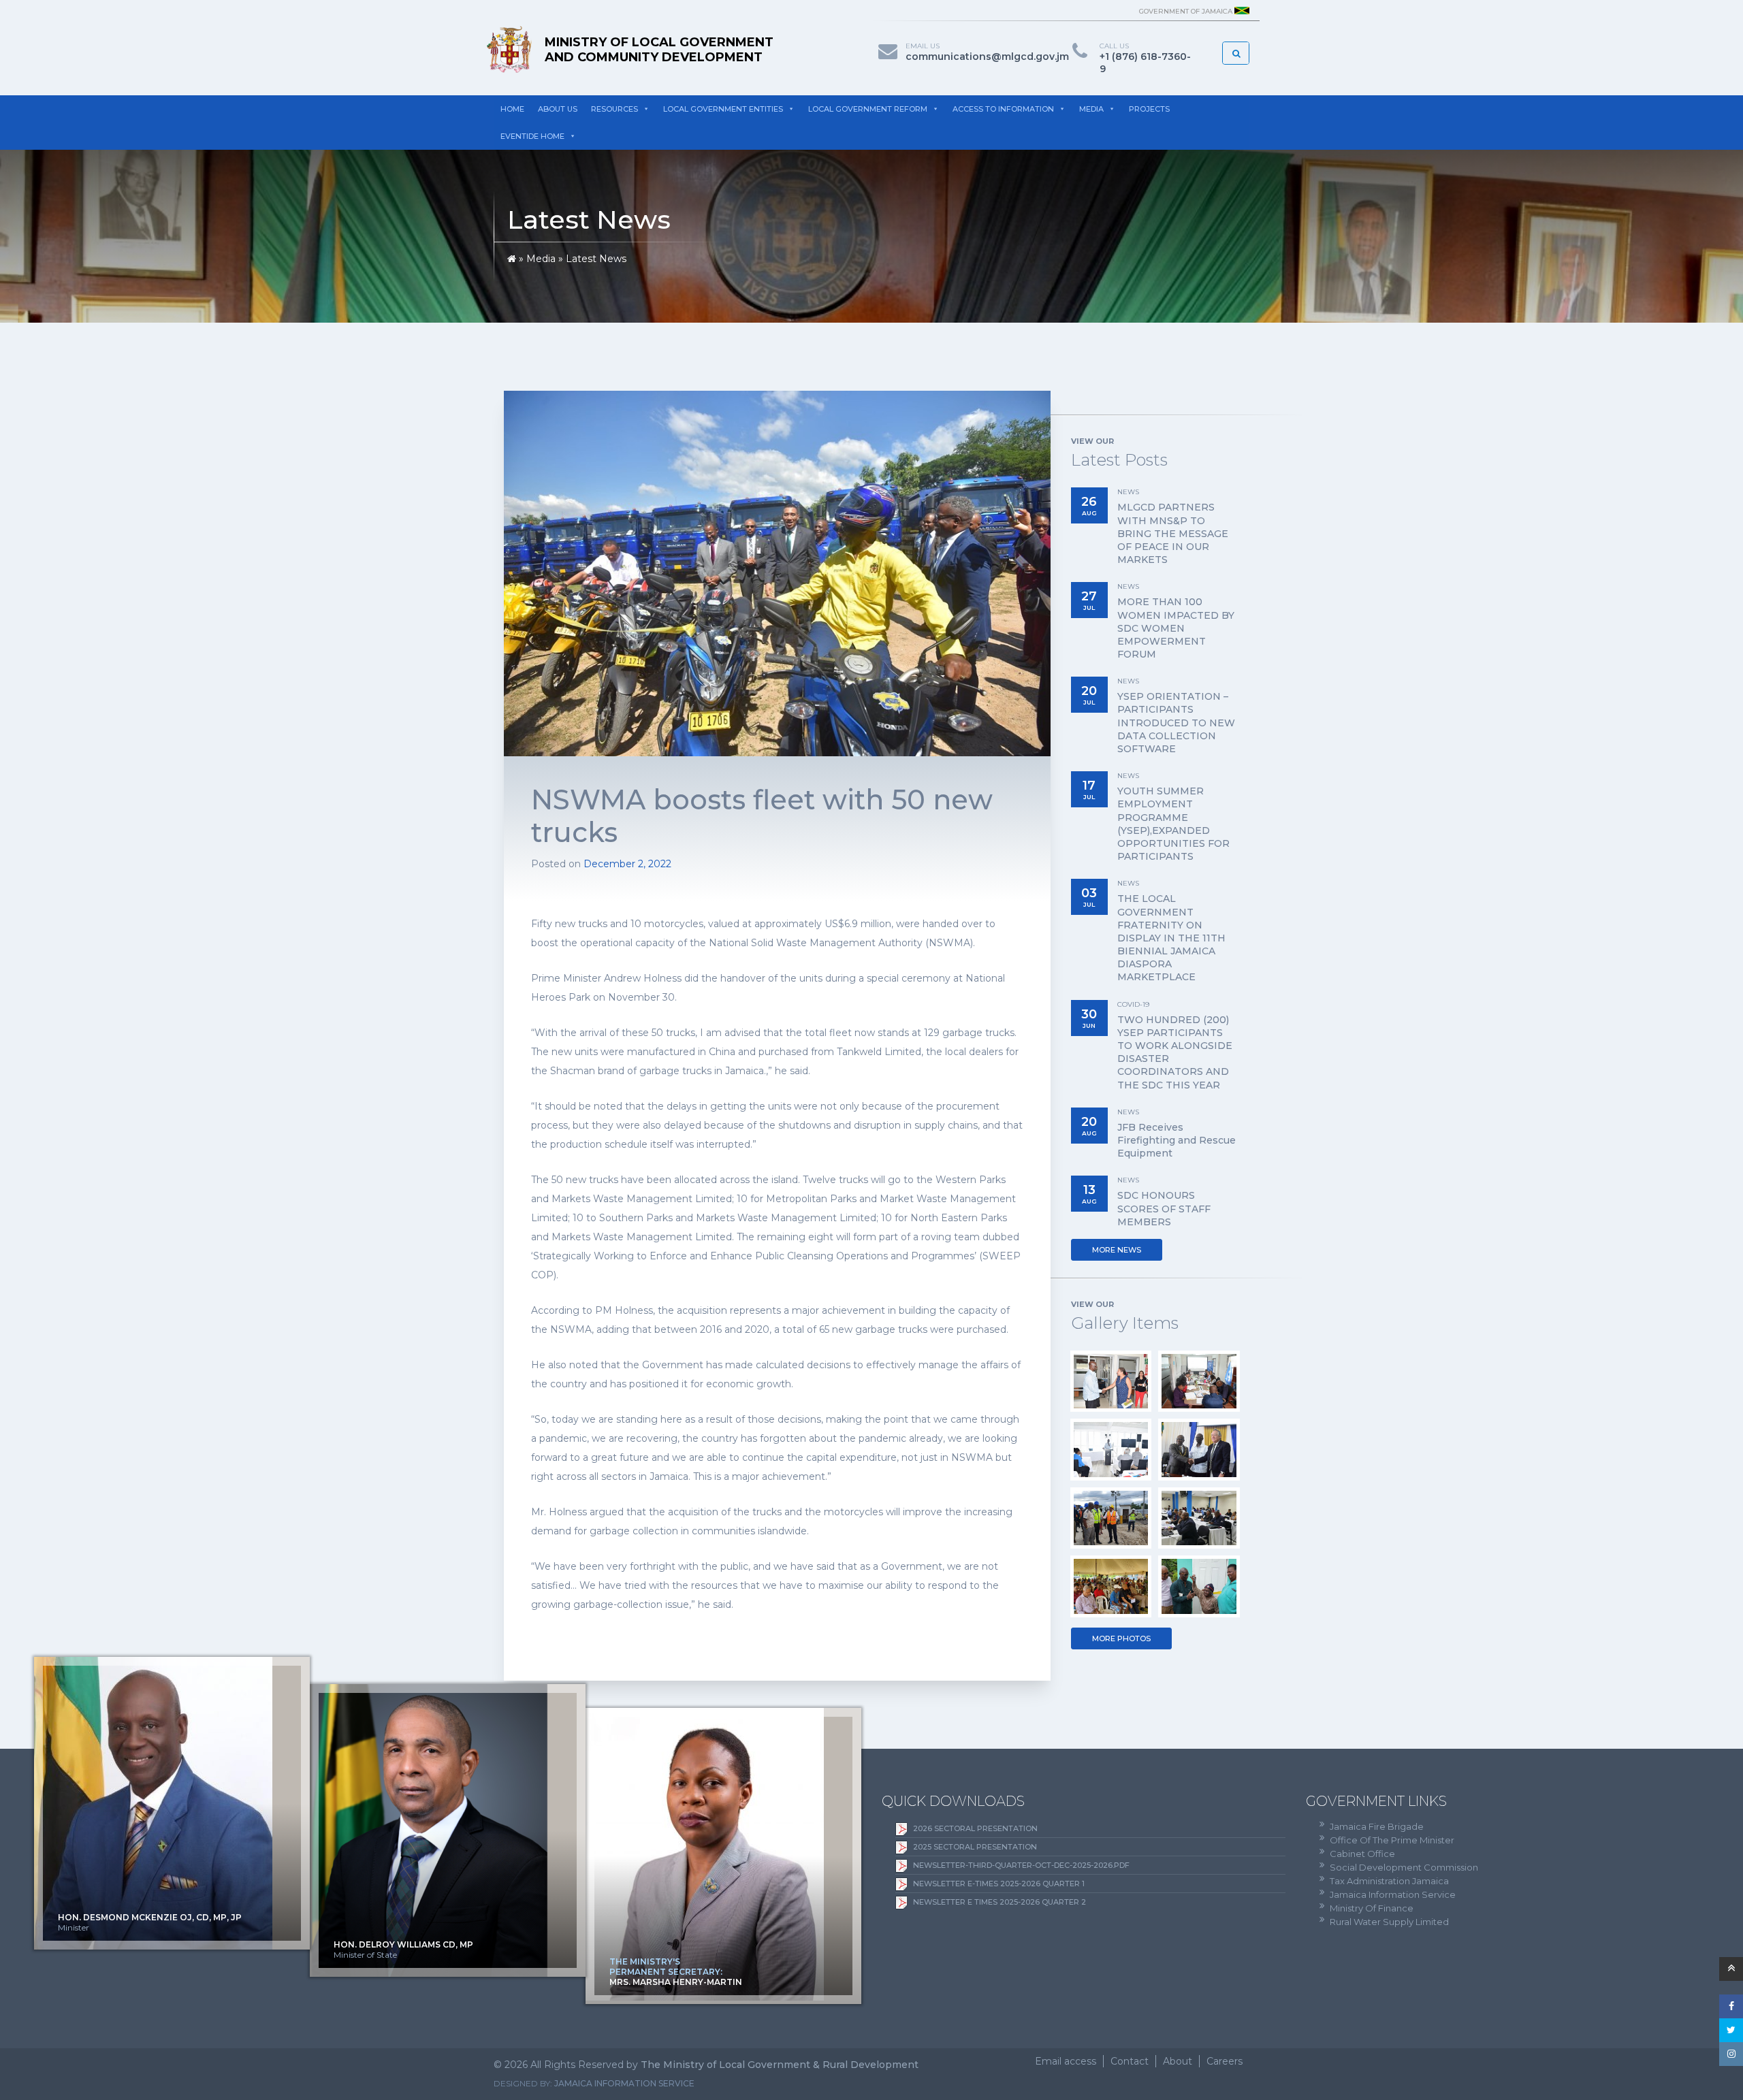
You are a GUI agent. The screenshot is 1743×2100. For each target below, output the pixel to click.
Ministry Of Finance (1372, 1908)
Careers (1225, 2061)
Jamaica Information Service (1393, 1894)
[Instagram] (1731, 2054)
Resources (614, 109)
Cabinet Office (1362, 1854)
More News (1117, 1250)
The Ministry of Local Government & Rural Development (780, 2065)
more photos (1121, 1638)
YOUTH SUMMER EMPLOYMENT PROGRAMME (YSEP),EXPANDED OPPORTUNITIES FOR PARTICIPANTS (1173, 824)
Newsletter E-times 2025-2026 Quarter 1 (999, 1884)
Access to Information (1003, 109)
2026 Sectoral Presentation (975, 1828)
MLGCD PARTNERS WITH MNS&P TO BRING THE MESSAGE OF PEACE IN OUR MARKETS (1173, 533)
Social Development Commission (1404, 1867)
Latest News (596, 259)
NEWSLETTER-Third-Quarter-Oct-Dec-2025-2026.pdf (1021, 1865)
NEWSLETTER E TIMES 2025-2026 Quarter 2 (1000, 1902)
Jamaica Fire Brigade (1377, 1826)
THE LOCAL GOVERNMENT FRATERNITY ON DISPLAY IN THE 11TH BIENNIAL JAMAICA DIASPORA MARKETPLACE (1171, 938)
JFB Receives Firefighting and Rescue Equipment (1177, 1140)
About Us (558, 109)
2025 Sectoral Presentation (975, 1847)
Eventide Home (532, 136)
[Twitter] (1731, 2030)
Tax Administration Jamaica (1389, 1881)
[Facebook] (1731, 2006)
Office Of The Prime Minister (1392, 1840)
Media (1091, 109)
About (1178, 2061)
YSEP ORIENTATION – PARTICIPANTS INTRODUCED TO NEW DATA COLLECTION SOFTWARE (1176, 723)
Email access (1066, 2061)
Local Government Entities (723, 109)
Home (512, 109)
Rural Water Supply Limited (1389, 1922)
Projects (1149, 109)
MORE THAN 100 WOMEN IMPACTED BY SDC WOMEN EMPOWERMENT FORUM (1176, 628)
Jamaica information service (624, 2083)
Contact (1130, 2061)
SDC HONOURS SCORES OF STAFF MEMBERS (1164, 1208)
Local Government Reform (868, 109)
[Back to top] (1731, 1969)
